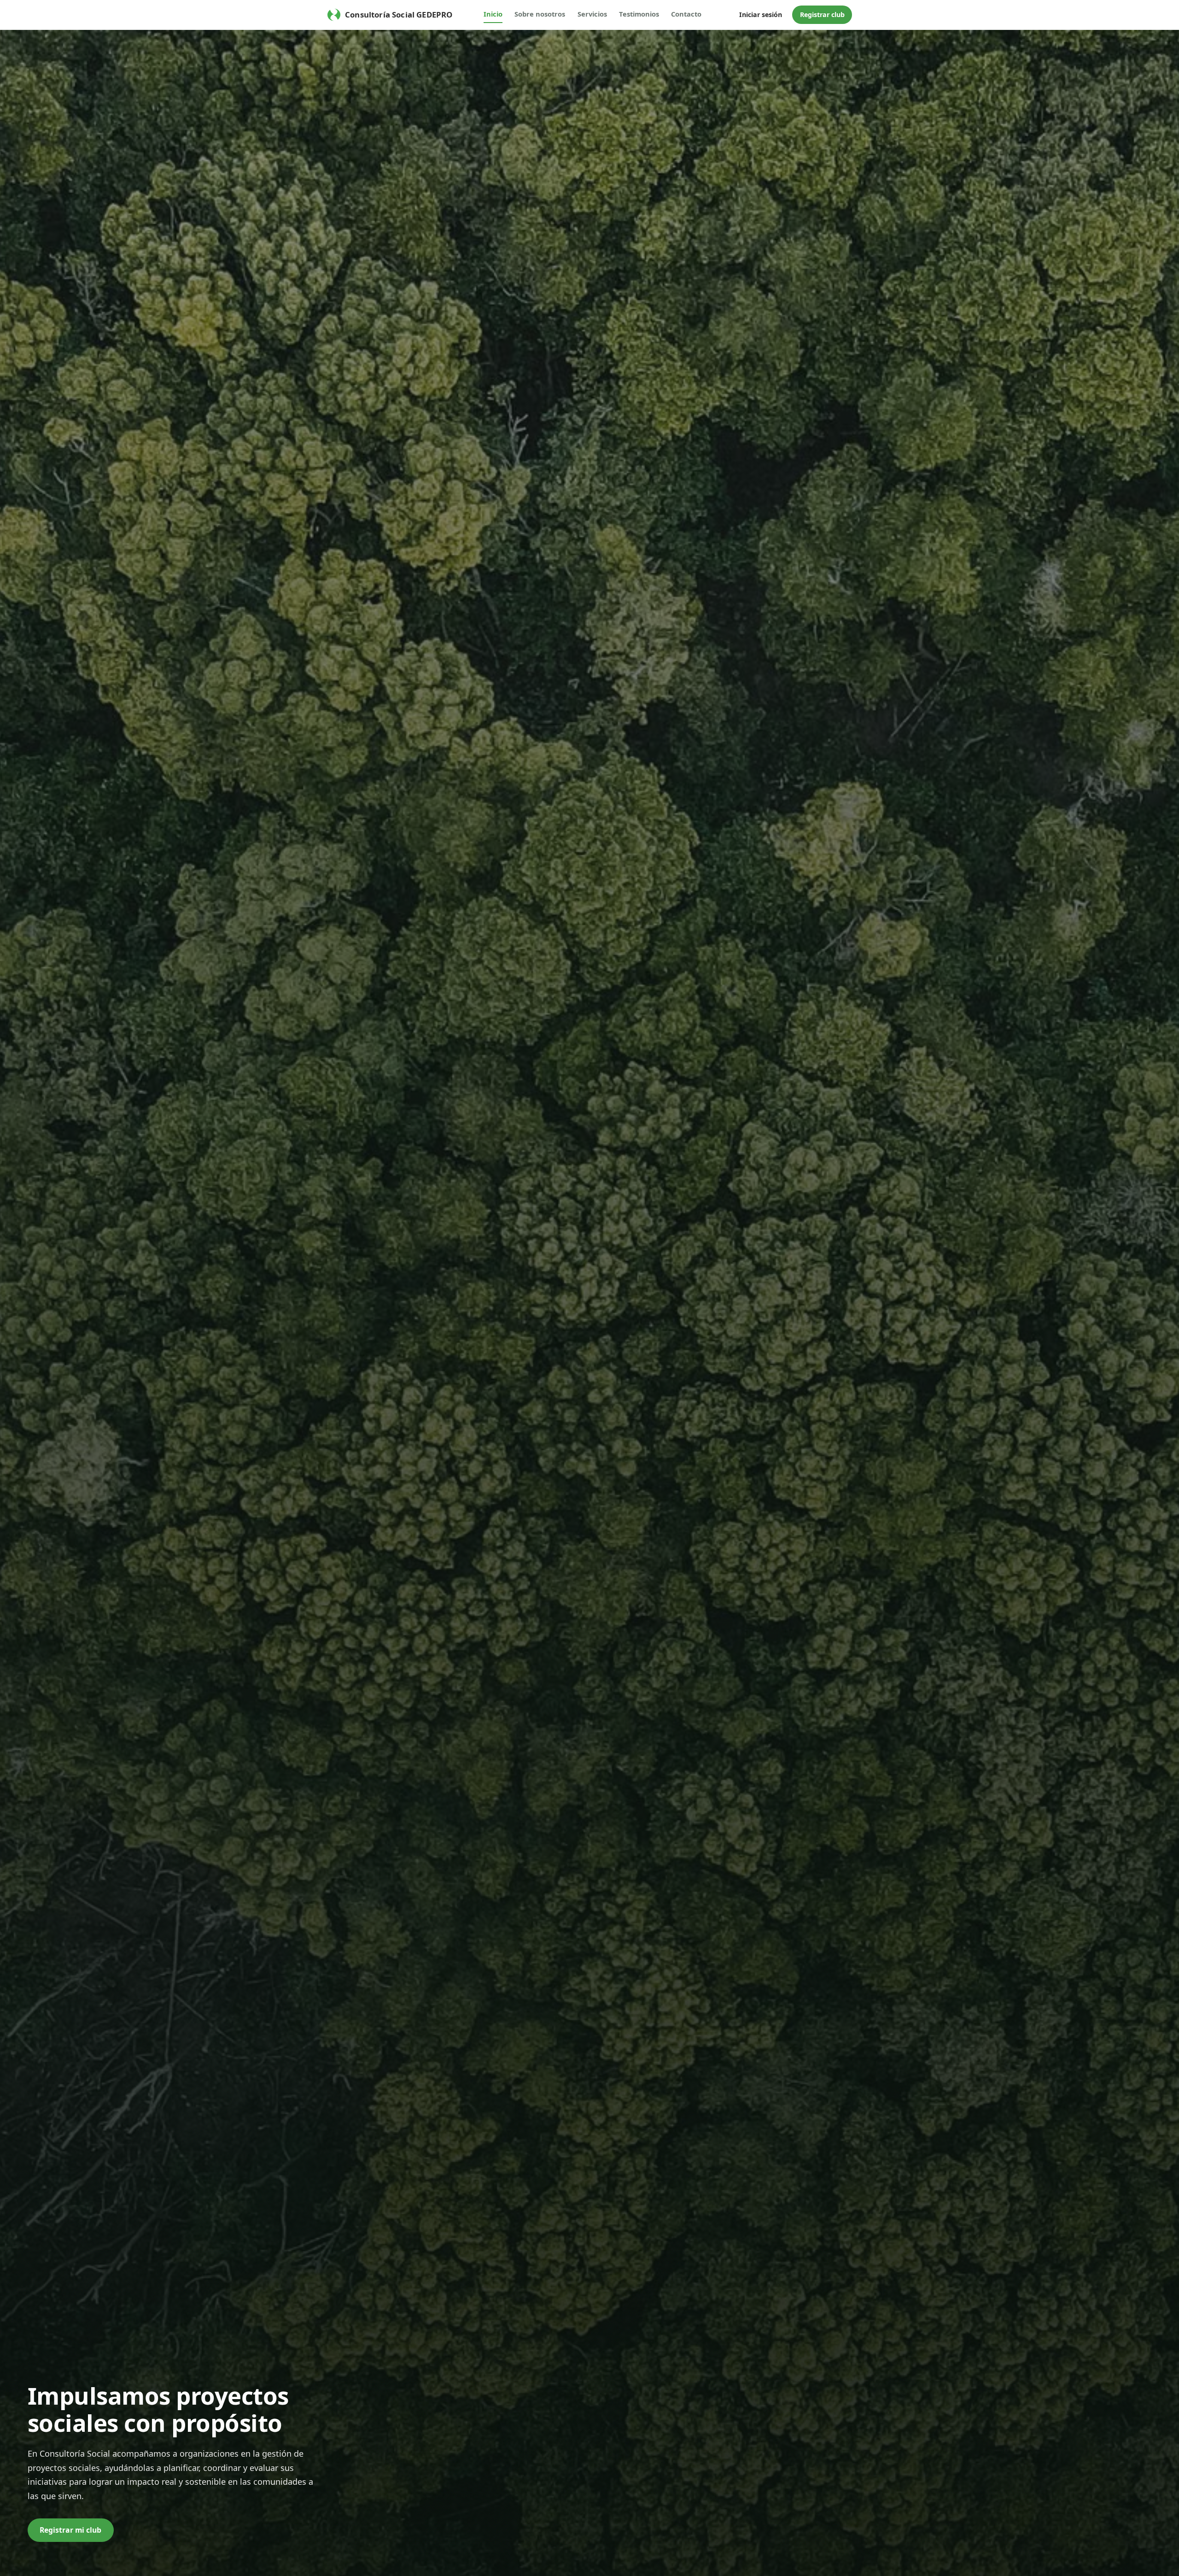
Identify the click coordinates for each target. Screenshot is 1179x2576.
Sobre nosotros (540, 14)
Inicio (493, 14)
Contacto (686, 14)
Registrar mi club (70, 2530)
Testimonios (639, 14)
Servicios (592, 14)
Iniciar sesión (761, 15)
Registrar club (822, 15)
